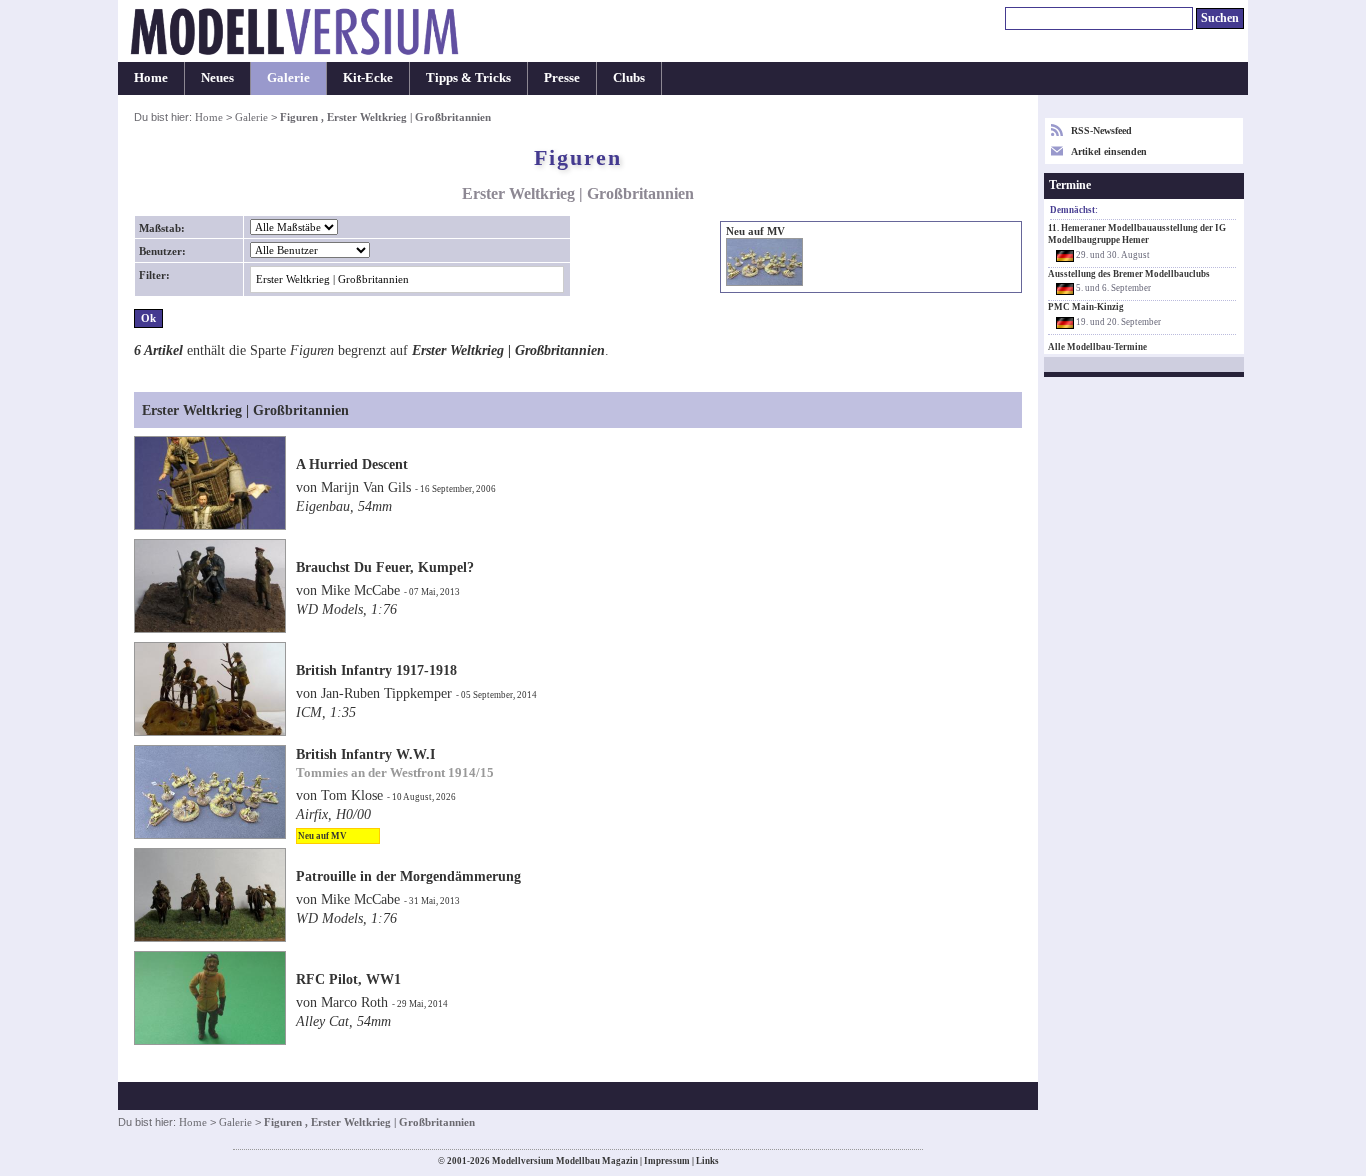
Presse (562, 78)
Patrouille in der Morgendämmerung (408, 876)
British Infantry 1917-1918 (376, 670)
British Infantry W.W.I (365, 754)
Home (151, 78)
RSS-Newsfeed (1101, 130)
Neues (217, 78)
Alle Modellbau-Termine (1097, 347)
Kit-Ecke (368, 78)
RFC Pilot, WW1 (348, 979)
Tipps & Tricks (468, 78)
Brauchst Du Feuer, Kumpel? (385, 567)
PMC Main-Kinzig (1086, 307)
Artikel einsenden (1109, 151)
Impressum (667, 1161)
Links (707, 1161)
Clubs (629, 78)
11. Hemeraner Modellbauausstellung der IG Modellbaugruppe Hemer (1137, 234)
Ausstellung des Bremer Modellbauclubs (1129, 274)
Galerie (288, 78)
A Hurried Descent (352, 464)
